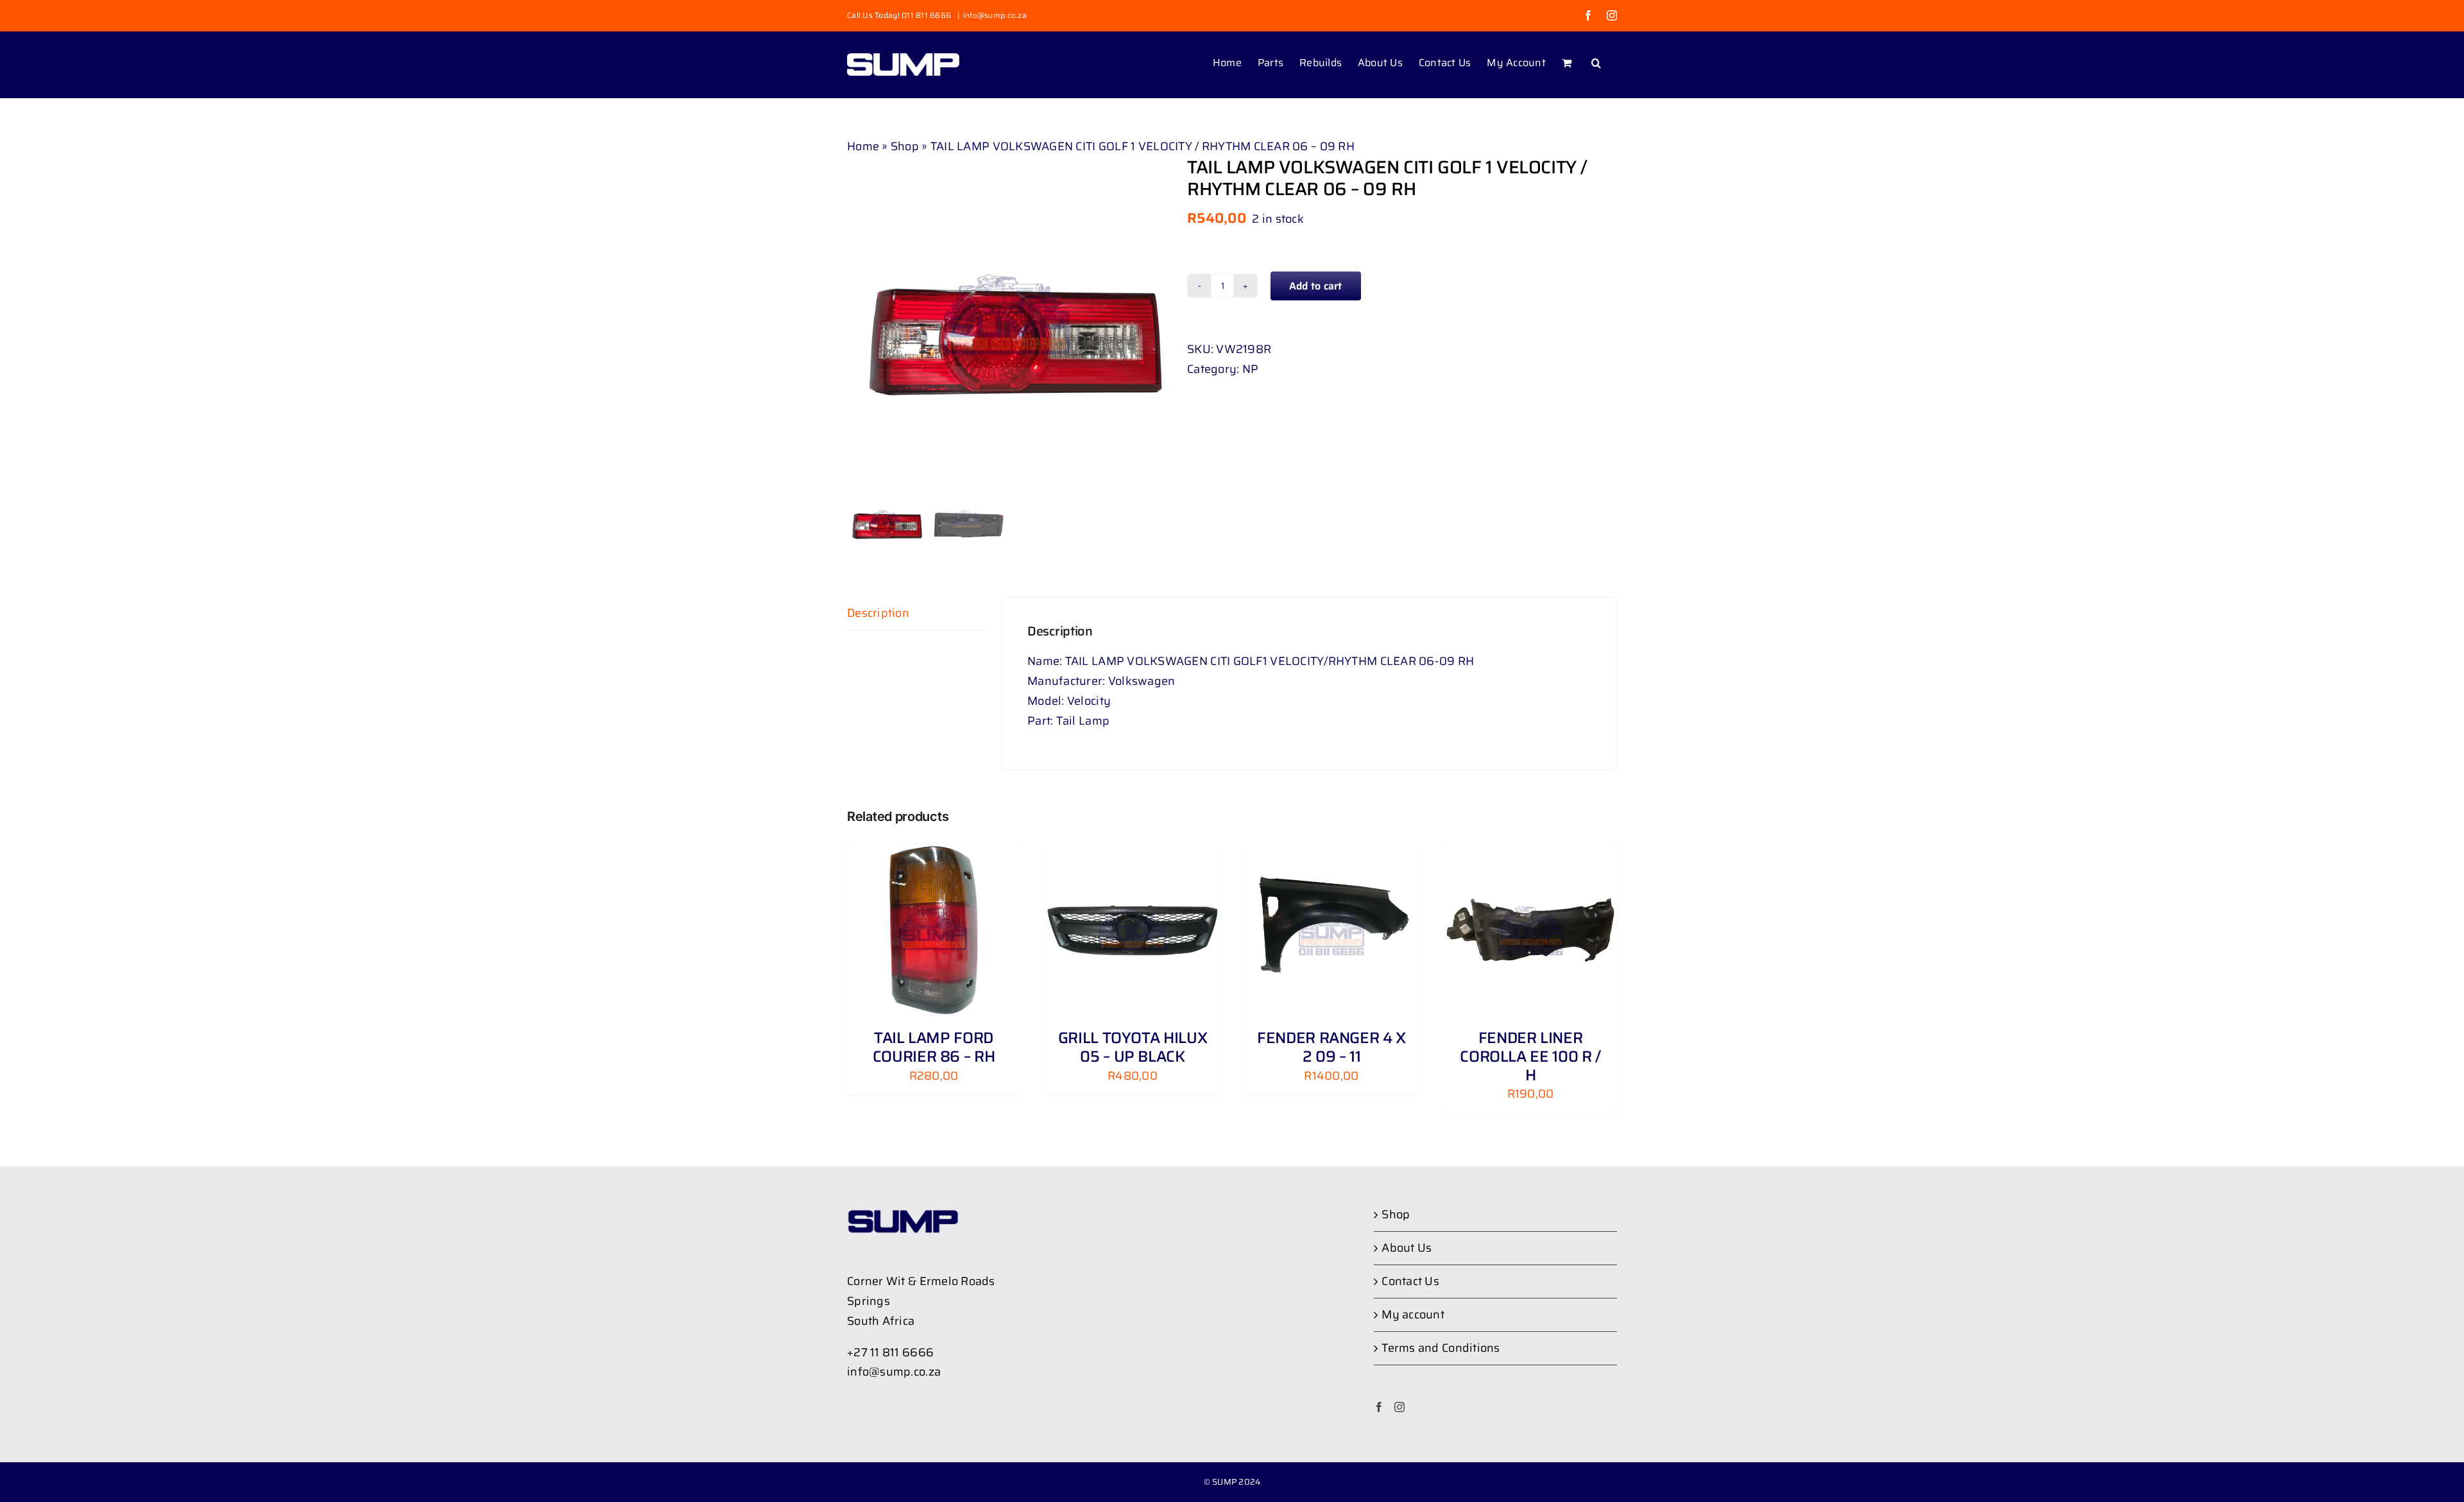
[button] (1596, 62)
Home (863, 146)
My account (1413, 1315)
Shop (905, 146)
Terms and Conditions (1441, 1348)
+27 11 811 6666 (890, 1352)
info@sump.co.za (995, 15)
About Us (1407, 1248)
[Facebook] (1379, 1407)
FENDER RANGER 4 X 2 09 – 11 (1331, 1047)
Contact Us (1410, 1281)
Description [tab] (878, 613)
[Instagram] (1399, 1407)
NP (1251, 369)
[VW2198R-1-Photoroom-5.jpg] (1007, 317)
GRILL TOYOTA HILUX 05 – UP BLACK (1133, 1047)
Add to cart (1316, 286)
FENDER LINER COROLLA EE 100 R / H (1530, 1057)
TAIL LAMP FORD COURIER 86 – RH (934, 1047)
